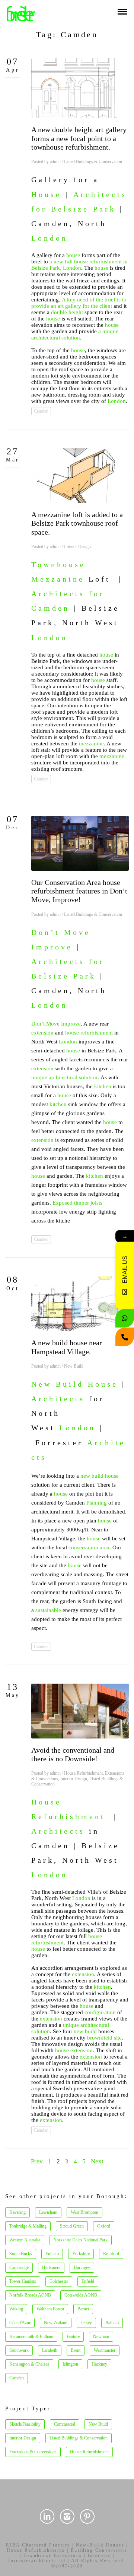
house (73, 255)
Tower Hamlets (23, 2281)
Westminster (105, 2350)
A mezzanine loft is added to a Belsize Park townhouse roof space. (77, 523)
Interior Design (77, 547)
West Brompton (84, 2212)
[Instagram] (67, 2516)
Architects (58, 1399)
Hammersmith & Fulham (31, 2336)
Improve (52, 947)
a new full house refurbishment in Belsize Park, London (79, 265)
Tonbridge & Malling (28, 2226)
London (50, 238)
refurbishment (97, 1033)
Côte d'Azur (20, 2323)
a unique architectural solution (75, 334)
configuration (100, 2012)
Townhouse (58, 564)
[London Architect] (21, 13)
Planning (97, 1503)
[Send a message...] (125, 1318)
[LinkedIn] (47, 2516)
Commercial (65, 2424)
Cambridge (19, 2267)
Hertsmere (51, 2267)
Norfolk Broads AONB (30, 2295)
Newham (101, 2336)
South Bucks (21, 2254)
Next (97, 2161)
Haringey (82, 2267)
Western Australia (25, 2240)
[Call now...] (125, 1337)
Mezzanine (58, 579)
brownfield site (104, 2038)
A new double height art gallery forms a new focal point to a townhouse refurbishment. (79, 138)
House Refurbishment (83, 1773)
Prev (37, 2161)
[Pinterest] (87, 2516)
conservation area (89, 1547)
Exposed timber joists (77, 1203)
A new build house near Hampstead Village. (67, 1347)
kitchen (103, 1086)
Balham (112, 2323)
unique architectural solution (64, 1077)
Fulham (52, 2254)
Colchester (59, 2281)
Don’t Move (61, 932)
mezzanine (91, 744)
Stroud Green (72, 2226)
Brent (76, 2350)
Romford (111, 2254)
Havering (17, 2212)
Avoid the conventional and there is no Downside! (73, 1754)
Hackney (99, 2364)
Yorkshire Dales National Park (81, 2240)
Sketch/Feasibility (25, 2424)
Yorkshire (81, 2254)
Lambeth (50, 2350)
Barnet (83, 2309)
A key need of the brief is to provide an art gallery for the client (79, 303)
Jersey (86, 2323)
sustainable (48, 1610)
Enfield (88, 2281)
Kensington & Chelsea (29, 2364)
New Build (74, 1366)
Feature (73, 2336)
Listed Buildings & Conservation (93, 162)
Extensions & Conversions (33, 2452)
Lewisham (48, 2212)
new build (92, 1476)
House (46, 194)
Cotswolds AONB (81, 2295)
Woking (16, 2309)
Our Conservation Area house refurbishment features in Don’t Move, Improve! (79, 891)
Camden (41, 411)
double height (67, 312)
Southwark (19, 2350)
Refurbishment (68, 1816)
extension (42, 1033)
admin (55, 162)
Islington (70, 2364)
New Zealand (56, 2323)
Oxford (104, 2226)
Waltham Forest (50, 2309)
